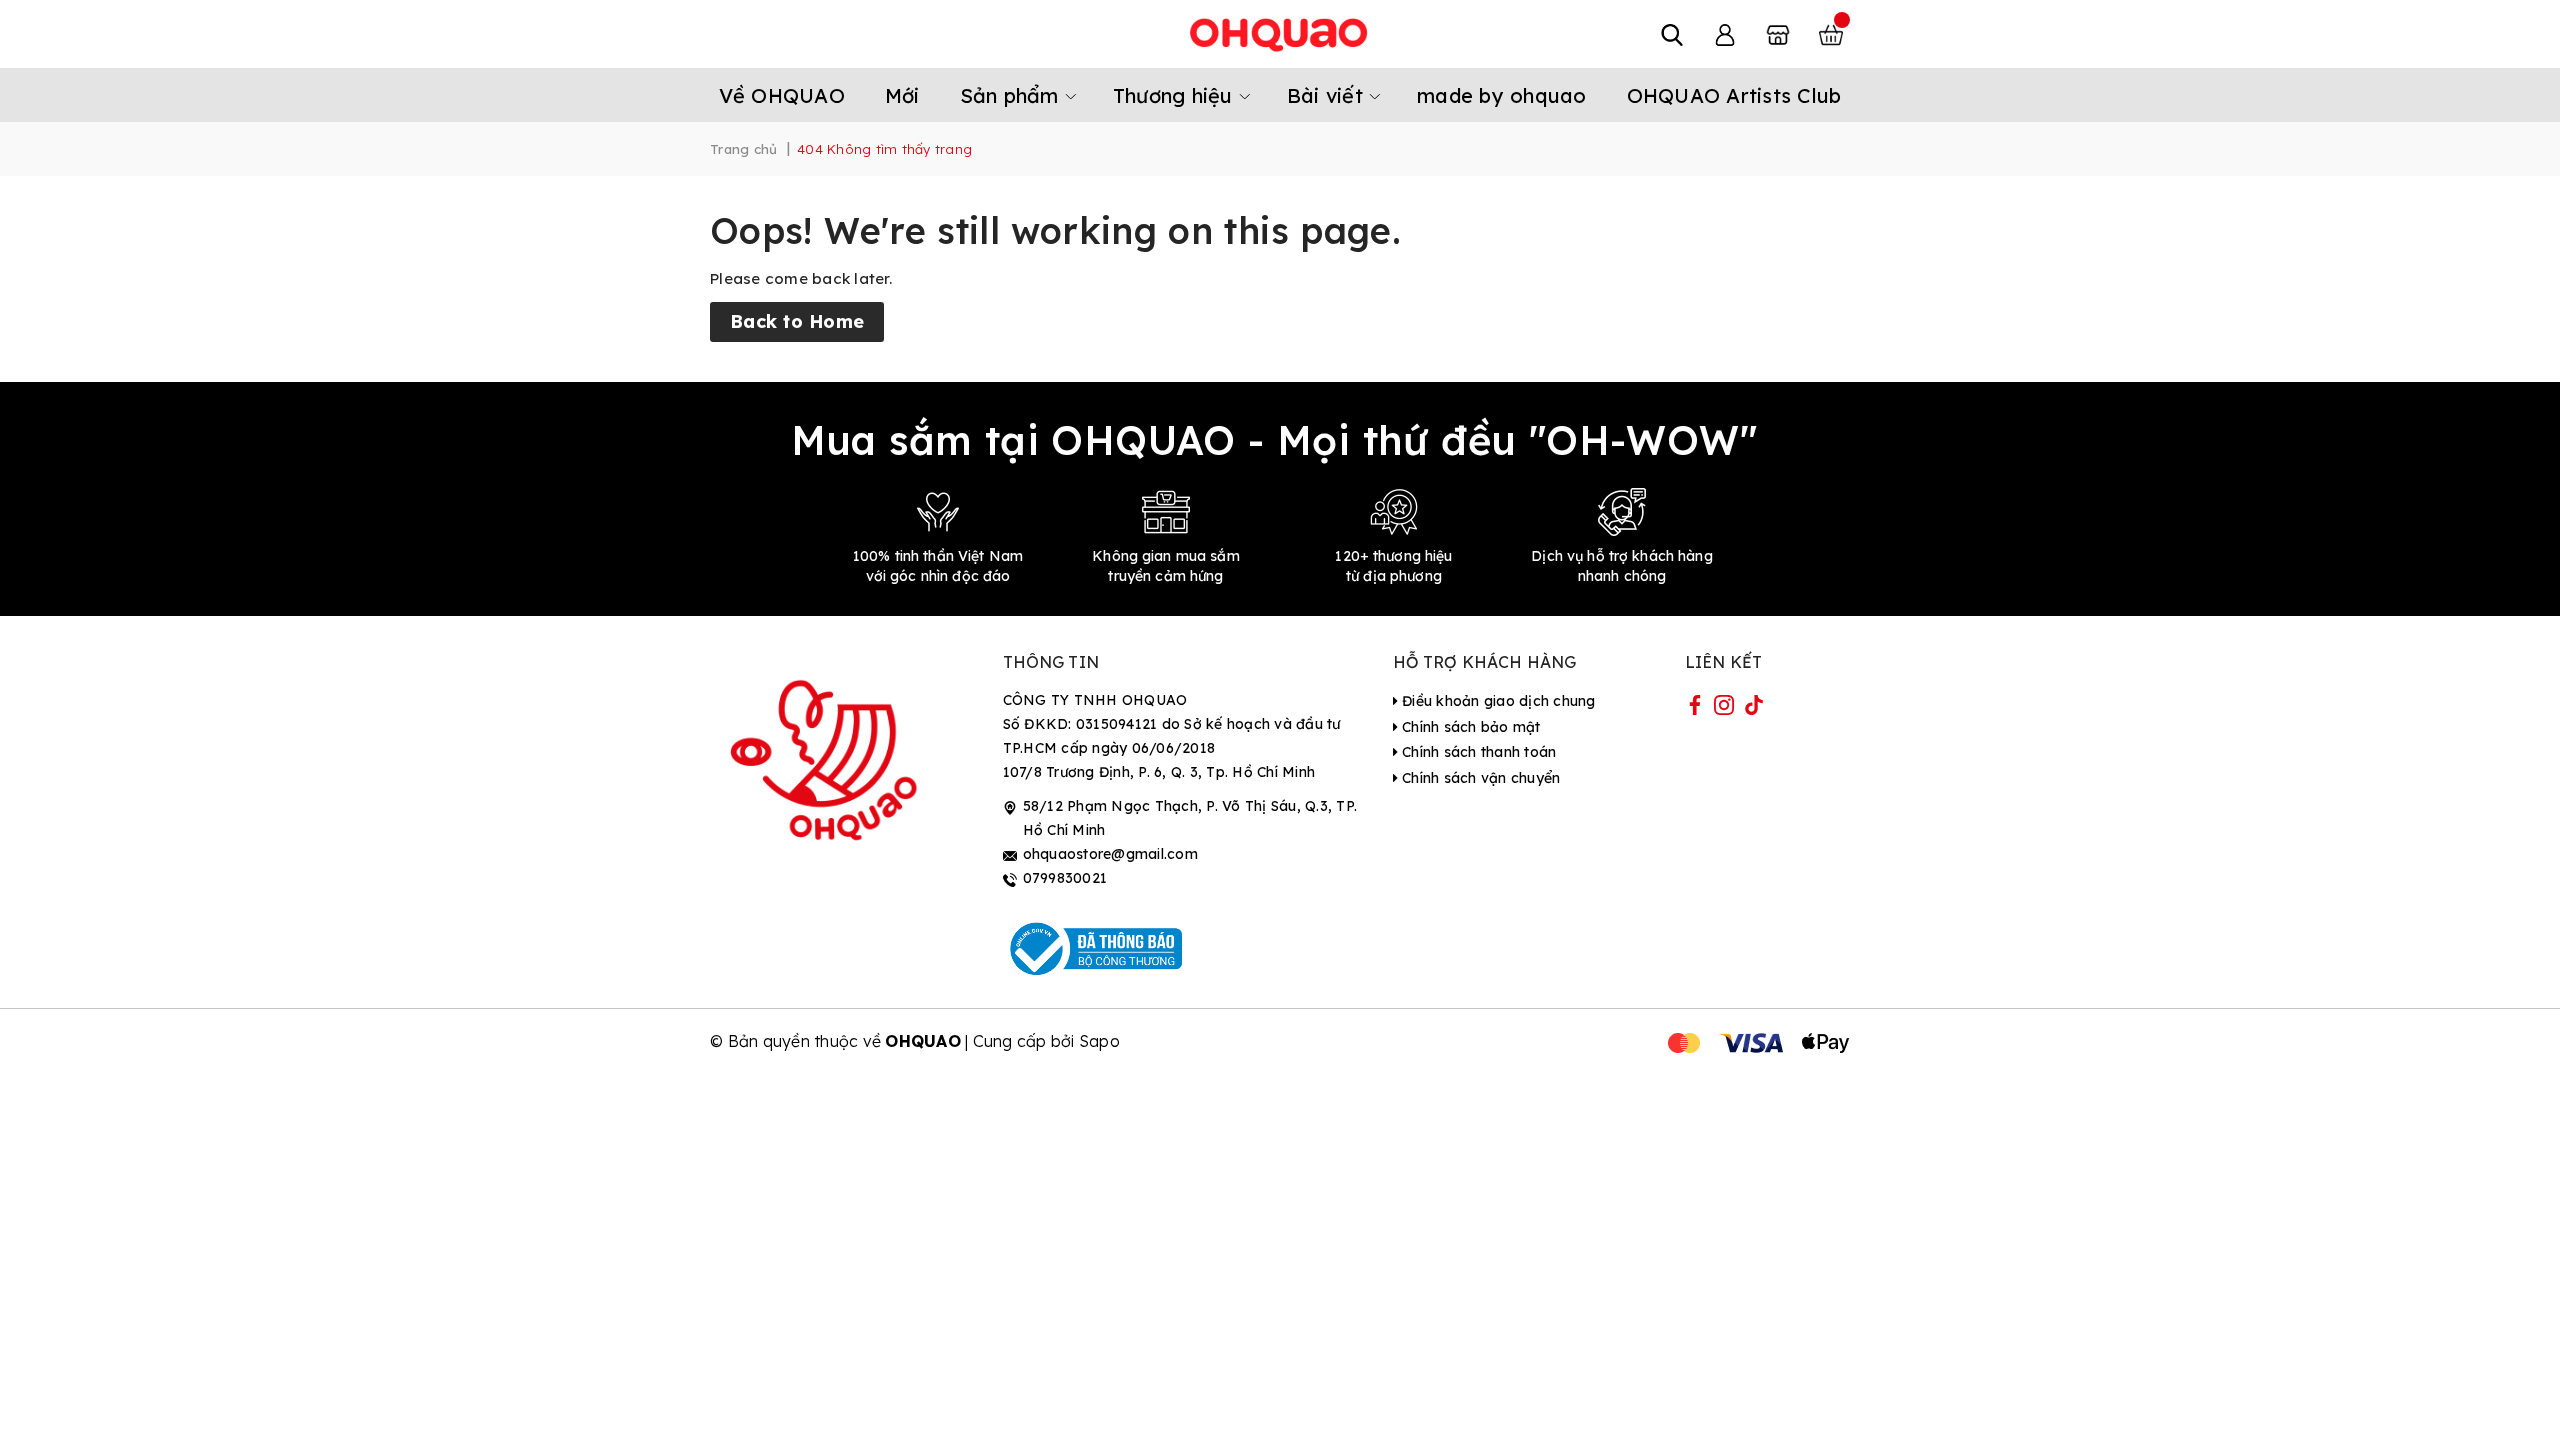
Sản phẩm (1012, 95)
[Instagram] (1724, 709)
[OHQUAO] (1280, 34)
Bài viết (1328, 95)
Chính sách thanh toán (1477, 752)
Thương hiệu (1176, 95)
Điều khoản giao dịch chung (1497, 701)
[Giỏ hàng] (1831, 34)
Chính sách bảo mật (1469, 727)
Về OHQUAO (782, 95)
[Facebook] (1695, 709)
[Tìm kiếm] (1672, 34)
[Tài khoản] (1725, 34)
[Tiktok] (1754, 709)
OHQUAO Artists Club (1734, 95)
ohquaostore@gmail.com (1110, 854)
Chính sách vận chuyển (1479, 778)
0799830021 (1065, 878)
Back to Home (797, 321)
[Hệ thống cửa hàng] (1778, 34)
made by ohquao (1502, 95)
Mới (902, 95)
